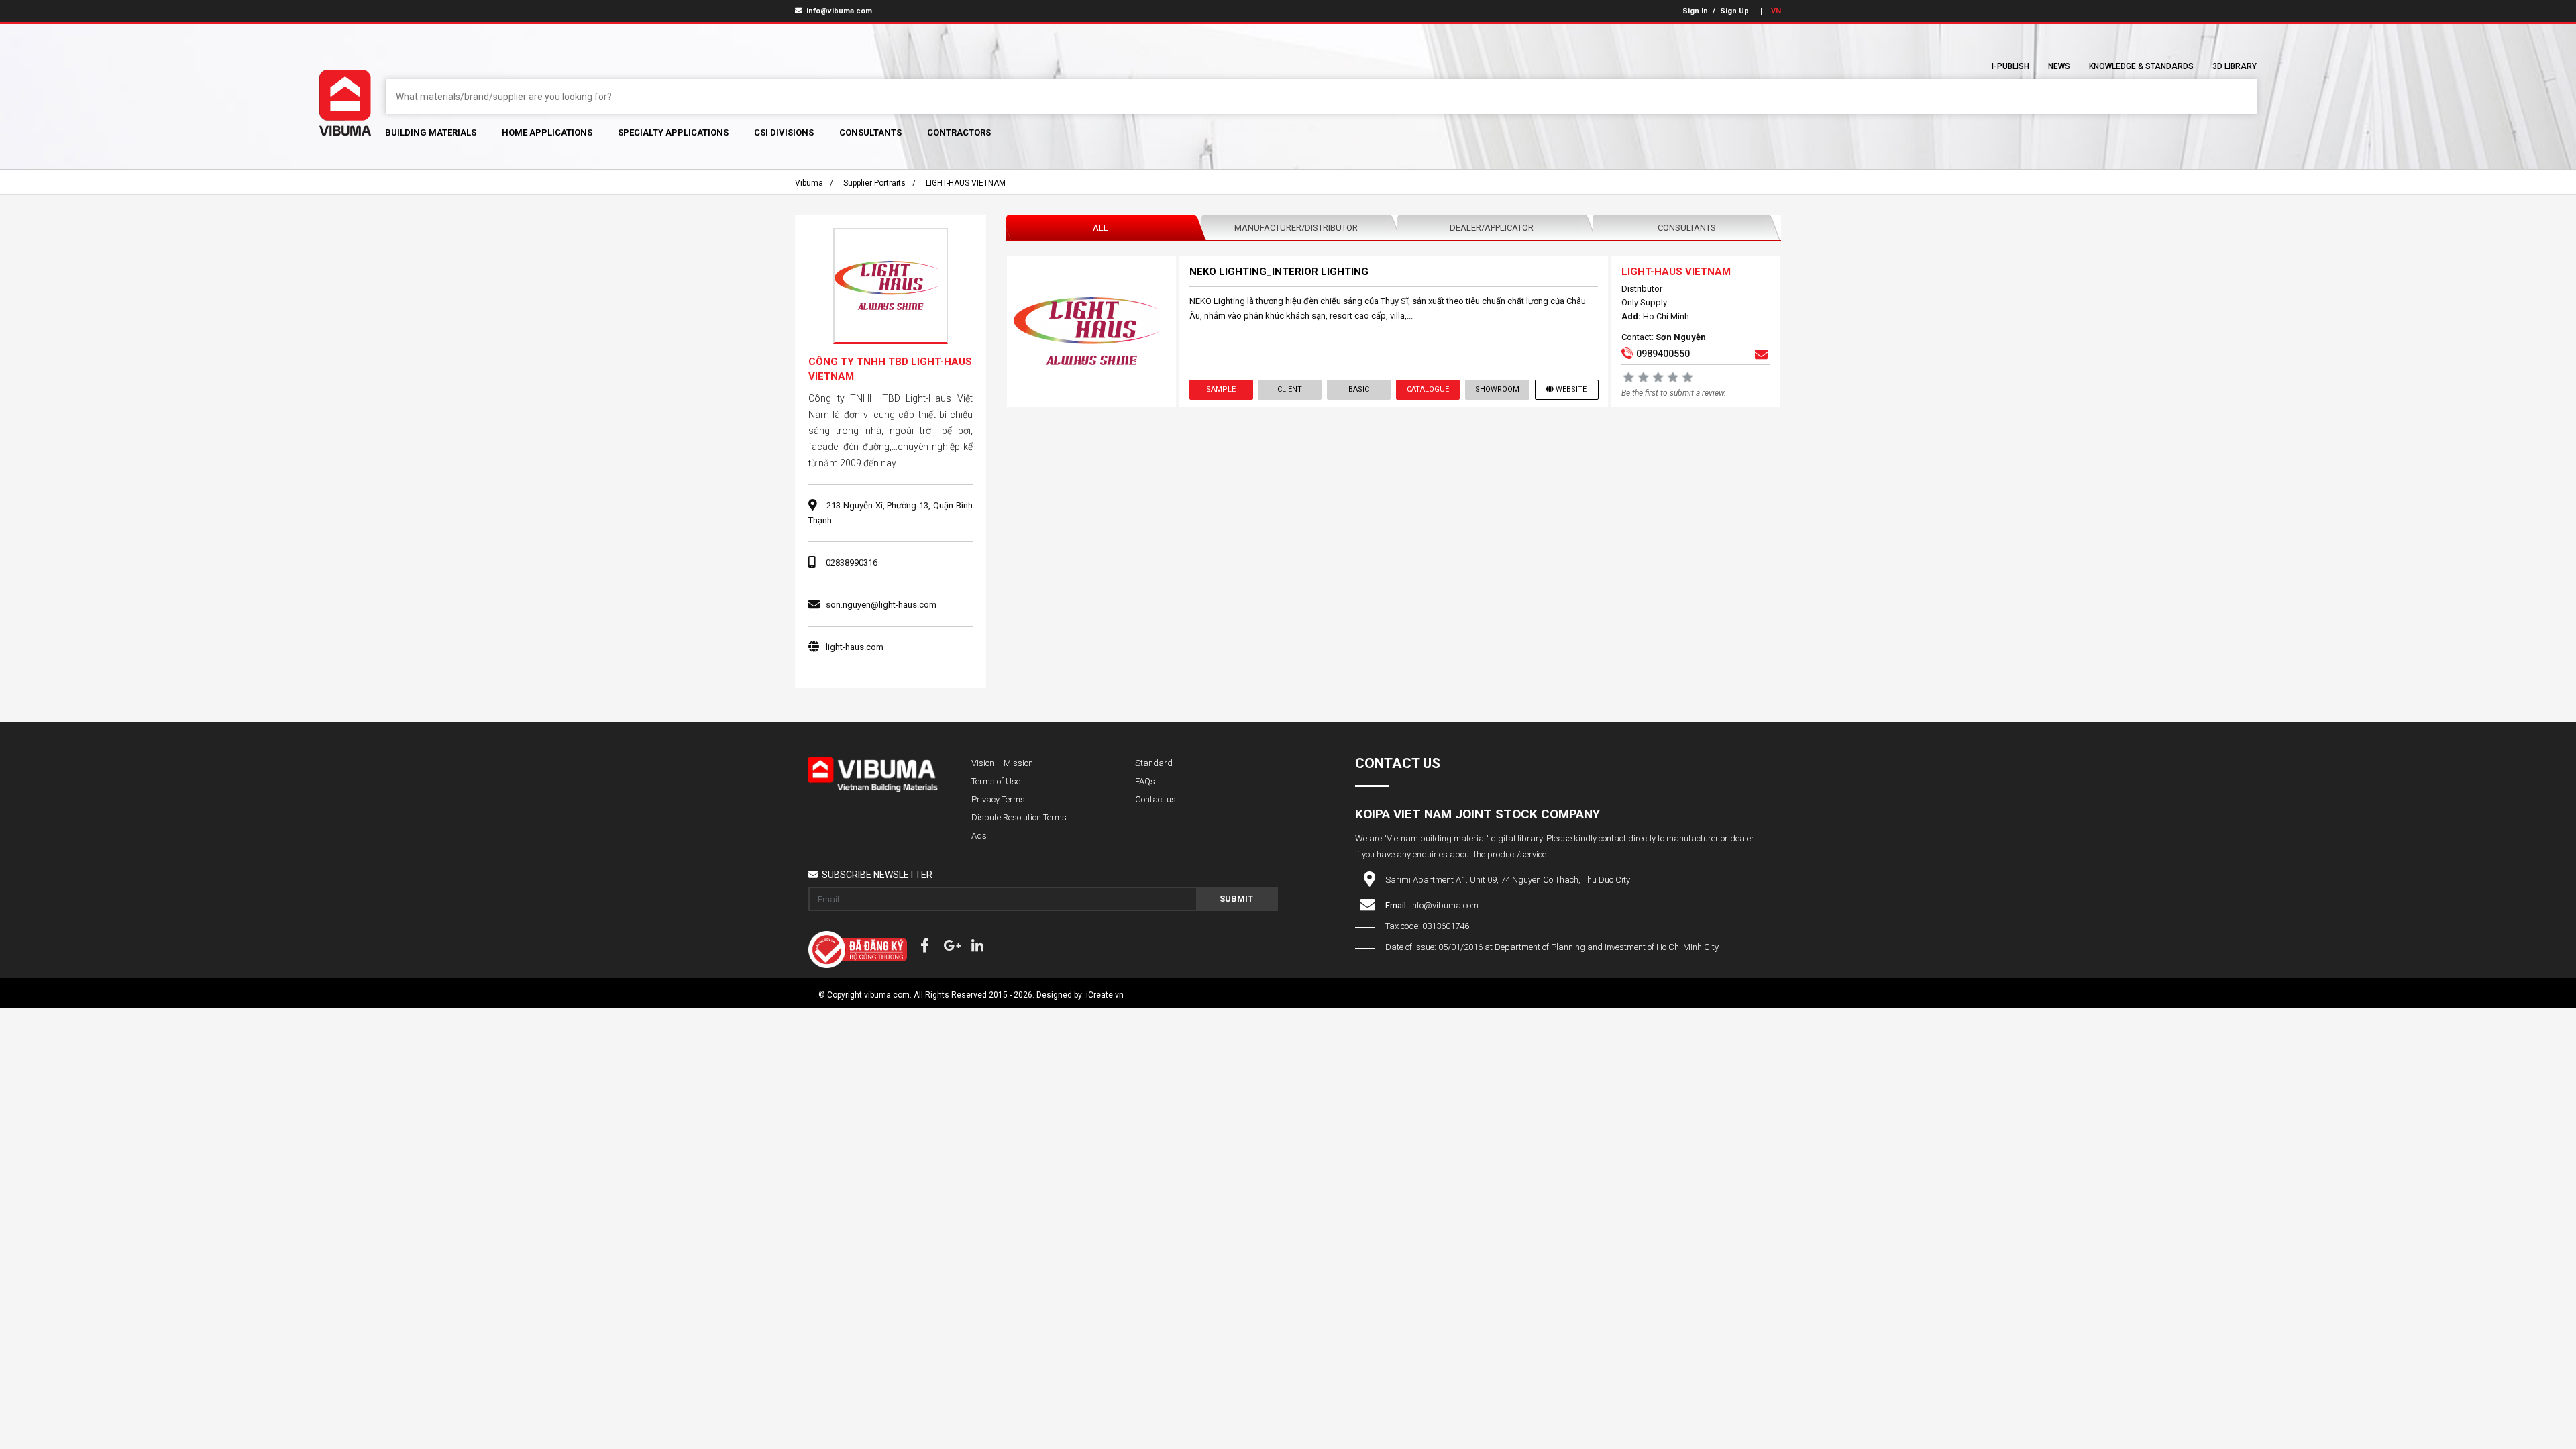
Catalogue (1428, 389)
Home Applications (547, 132)
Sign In (1695, 11)
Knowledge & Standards (2141, 66)
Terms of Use (996, 781)
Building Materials (431, 132)
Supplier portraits (874, 183)
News (2059, 66)
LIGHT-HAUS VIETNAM (966, 183)
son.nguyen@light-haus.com (881, 605)
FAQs (1145, 781)
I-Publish (2010, 66)
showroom (1497, 389)
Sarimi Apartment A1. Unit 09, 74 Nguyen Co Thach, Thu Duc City (1508, 880)
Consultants (870, 132)
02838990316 (852, 562)
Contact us (1156, 799)
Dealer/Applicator (1492, 228)
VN (1776, 11)
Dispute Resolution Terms (1019, 817)
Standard (1154, 763)
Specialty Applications (673, 132)
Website (1571, 389)
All (1101, 228)
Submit (1236, 899)
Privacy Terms (998, 799)
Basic (1359, 389)
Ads (979, 836)
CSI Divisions (784, 132)
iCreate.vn (1105, 995)
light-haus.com (855, 647)
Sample (1221, 389)
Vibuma (809, 183)
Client (1290, 389)
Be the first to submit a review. (1674, 393)
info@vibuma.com (838, 11)
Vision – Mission (1002, 763)
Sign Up (1734, 11)
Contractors (959, 132)
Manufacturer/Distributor (1296, 228)
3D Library (2235, 66)
